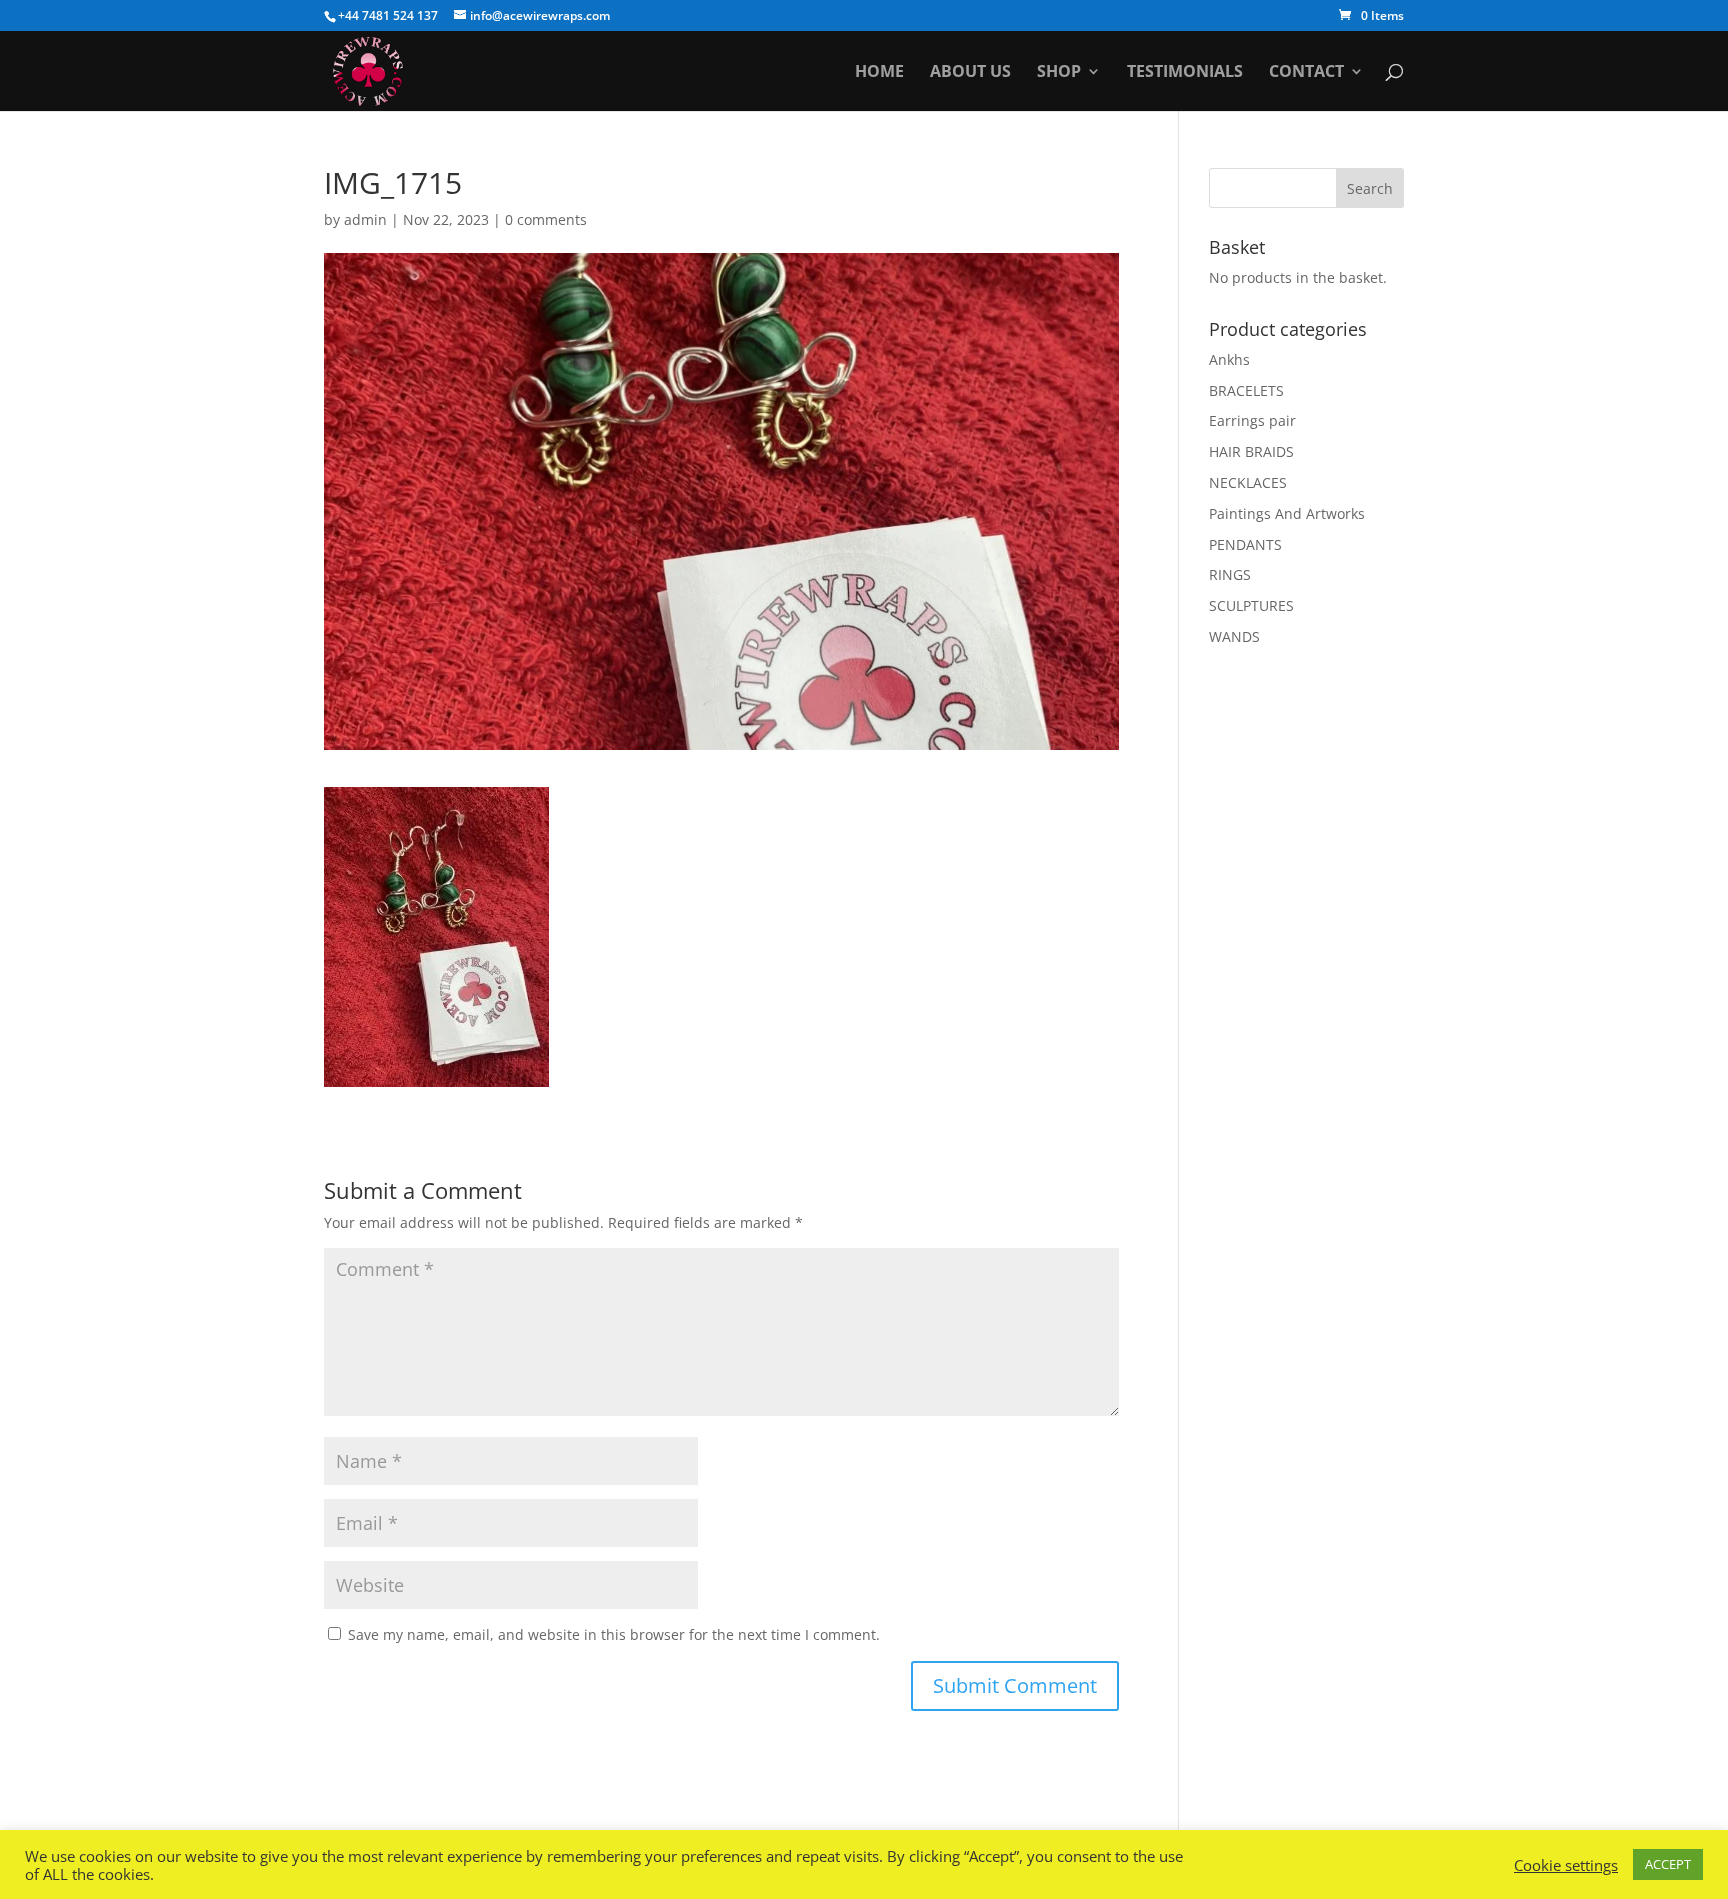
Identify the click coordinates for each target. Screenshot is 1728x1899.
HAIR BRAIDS (1251, 451)
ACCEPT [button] (1668, 1864)
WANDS (1234, 636)
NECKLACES (1248, 482)
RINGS (1230, 574)
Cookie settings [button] (1566, 1865)
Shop (1059, 73)
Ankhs (1229, 359)
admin (365, 219)
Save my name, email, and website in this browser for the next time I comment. (614, 1634)
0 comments (546, 219)
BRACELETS (1246, 390)
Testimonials (1185, 73)
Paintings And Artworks (1287, 513)
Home (879, 73)
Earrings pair (1252, 420)
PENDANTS (1245, 544)
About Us (970, 73)
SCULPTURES (1251, 605)
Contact (1306, 73)
